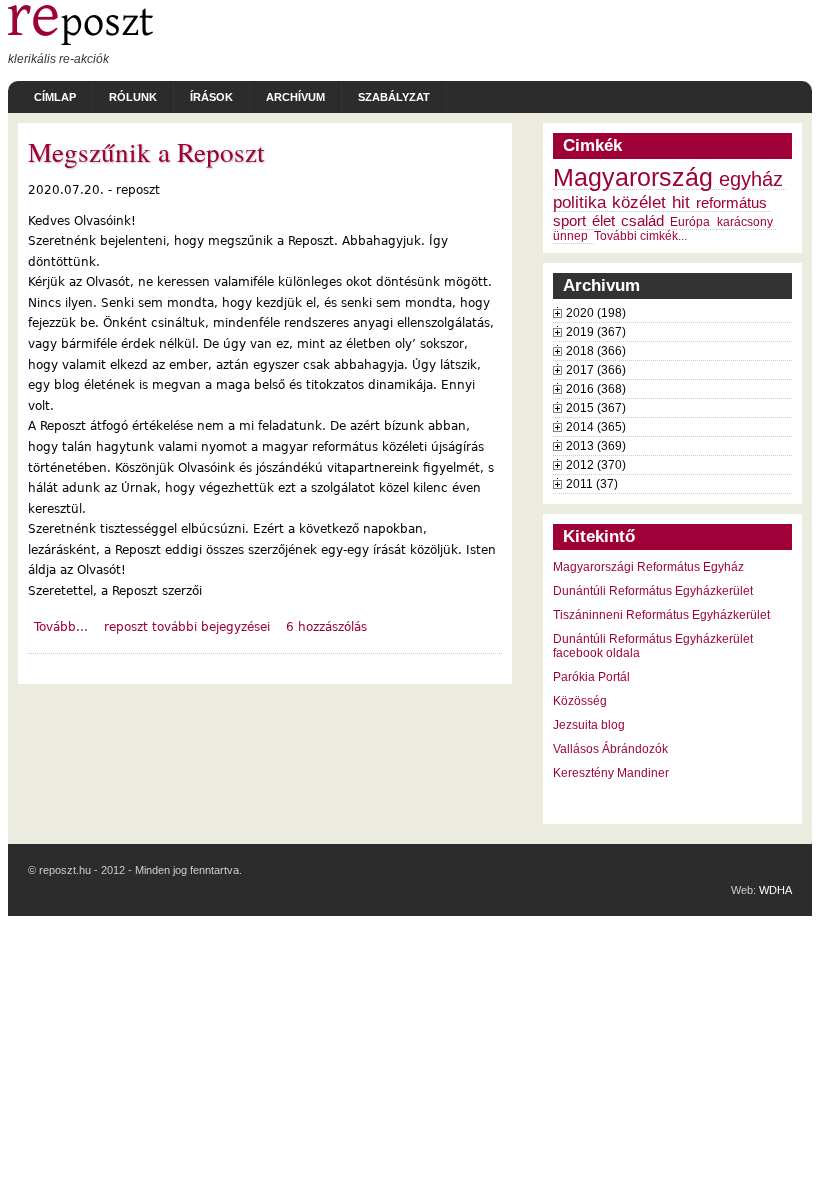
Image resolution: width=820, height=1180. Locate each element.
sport (569, 221)
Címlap (55, 97)
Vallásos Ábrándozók (610, 749)
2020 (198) (596, 313)
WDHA (775, 890)
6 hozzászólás (326, 627)
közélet (639, 202)
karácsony (745, 222)
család (642, 221)
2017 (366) (596, 370)
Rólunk (133, 97)
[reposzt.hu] (80, 41)
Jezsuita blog (589, 725)
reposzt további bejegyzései (187, 627)
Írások (211, 97)
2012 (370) (596, 465)
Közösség (580, 701)
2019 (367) (596, 332)
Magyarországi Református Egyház (648, 567)
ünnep (570, 236)
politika (579, 202)
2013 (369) (596, 446)
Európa (690, 222)
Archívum (295, 97)
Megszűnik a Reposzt (146, 151)
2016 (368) (596, 389)
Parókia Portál (591, 677)
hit (681, 202)
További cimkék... (640, 236)
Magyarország (633, 177)
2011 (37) (592, 484)
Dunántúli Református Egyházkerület (653, 591)
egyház (751, 179)
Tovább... (61, 627)
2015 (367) (596, 408)
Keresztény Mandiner (611, 773)
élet (603, 221)
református (731, 203)
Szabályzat (394, 97)
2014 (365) (596, 427)
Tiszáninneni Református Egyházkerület (661, 615)
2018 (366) (596, 351)
